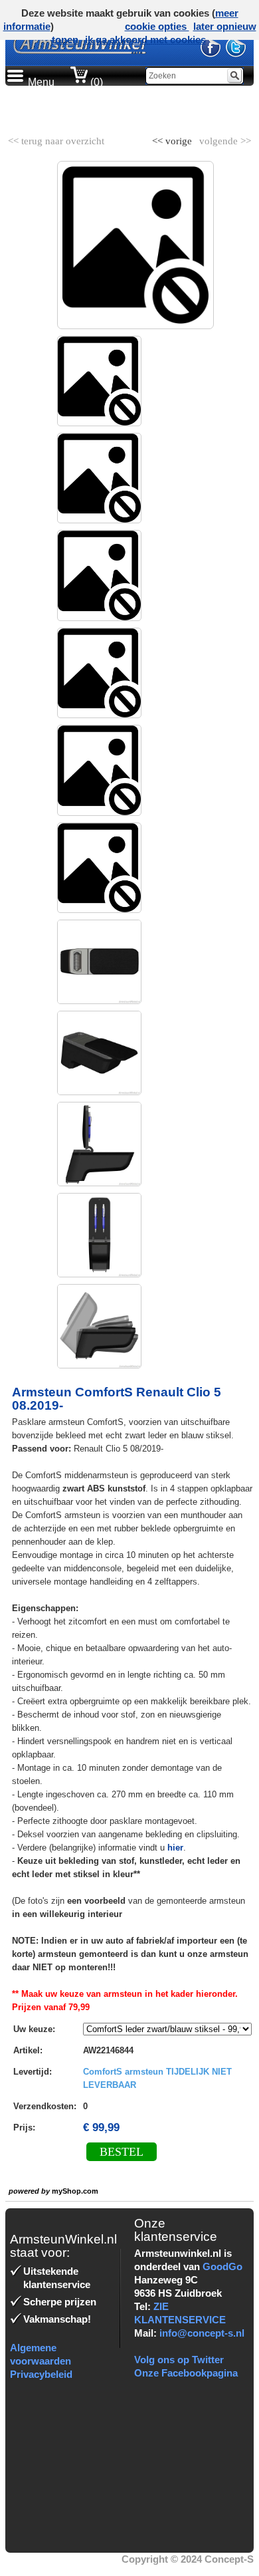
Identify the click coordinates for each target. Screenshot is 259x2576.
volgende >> (224, 138)
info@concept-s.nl (202, 2333)
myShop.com (75, 2191)
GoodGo (222, 2266)
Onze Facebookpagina (186, 2373)
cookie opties (157, 26)
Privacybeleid (41, 2374)
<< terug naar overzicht (56, 138)
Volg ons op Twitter (179, 2360)
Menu (41, 82)
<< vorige (173, 138)
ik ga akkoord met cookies (145, 40)
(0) (95, 82)
